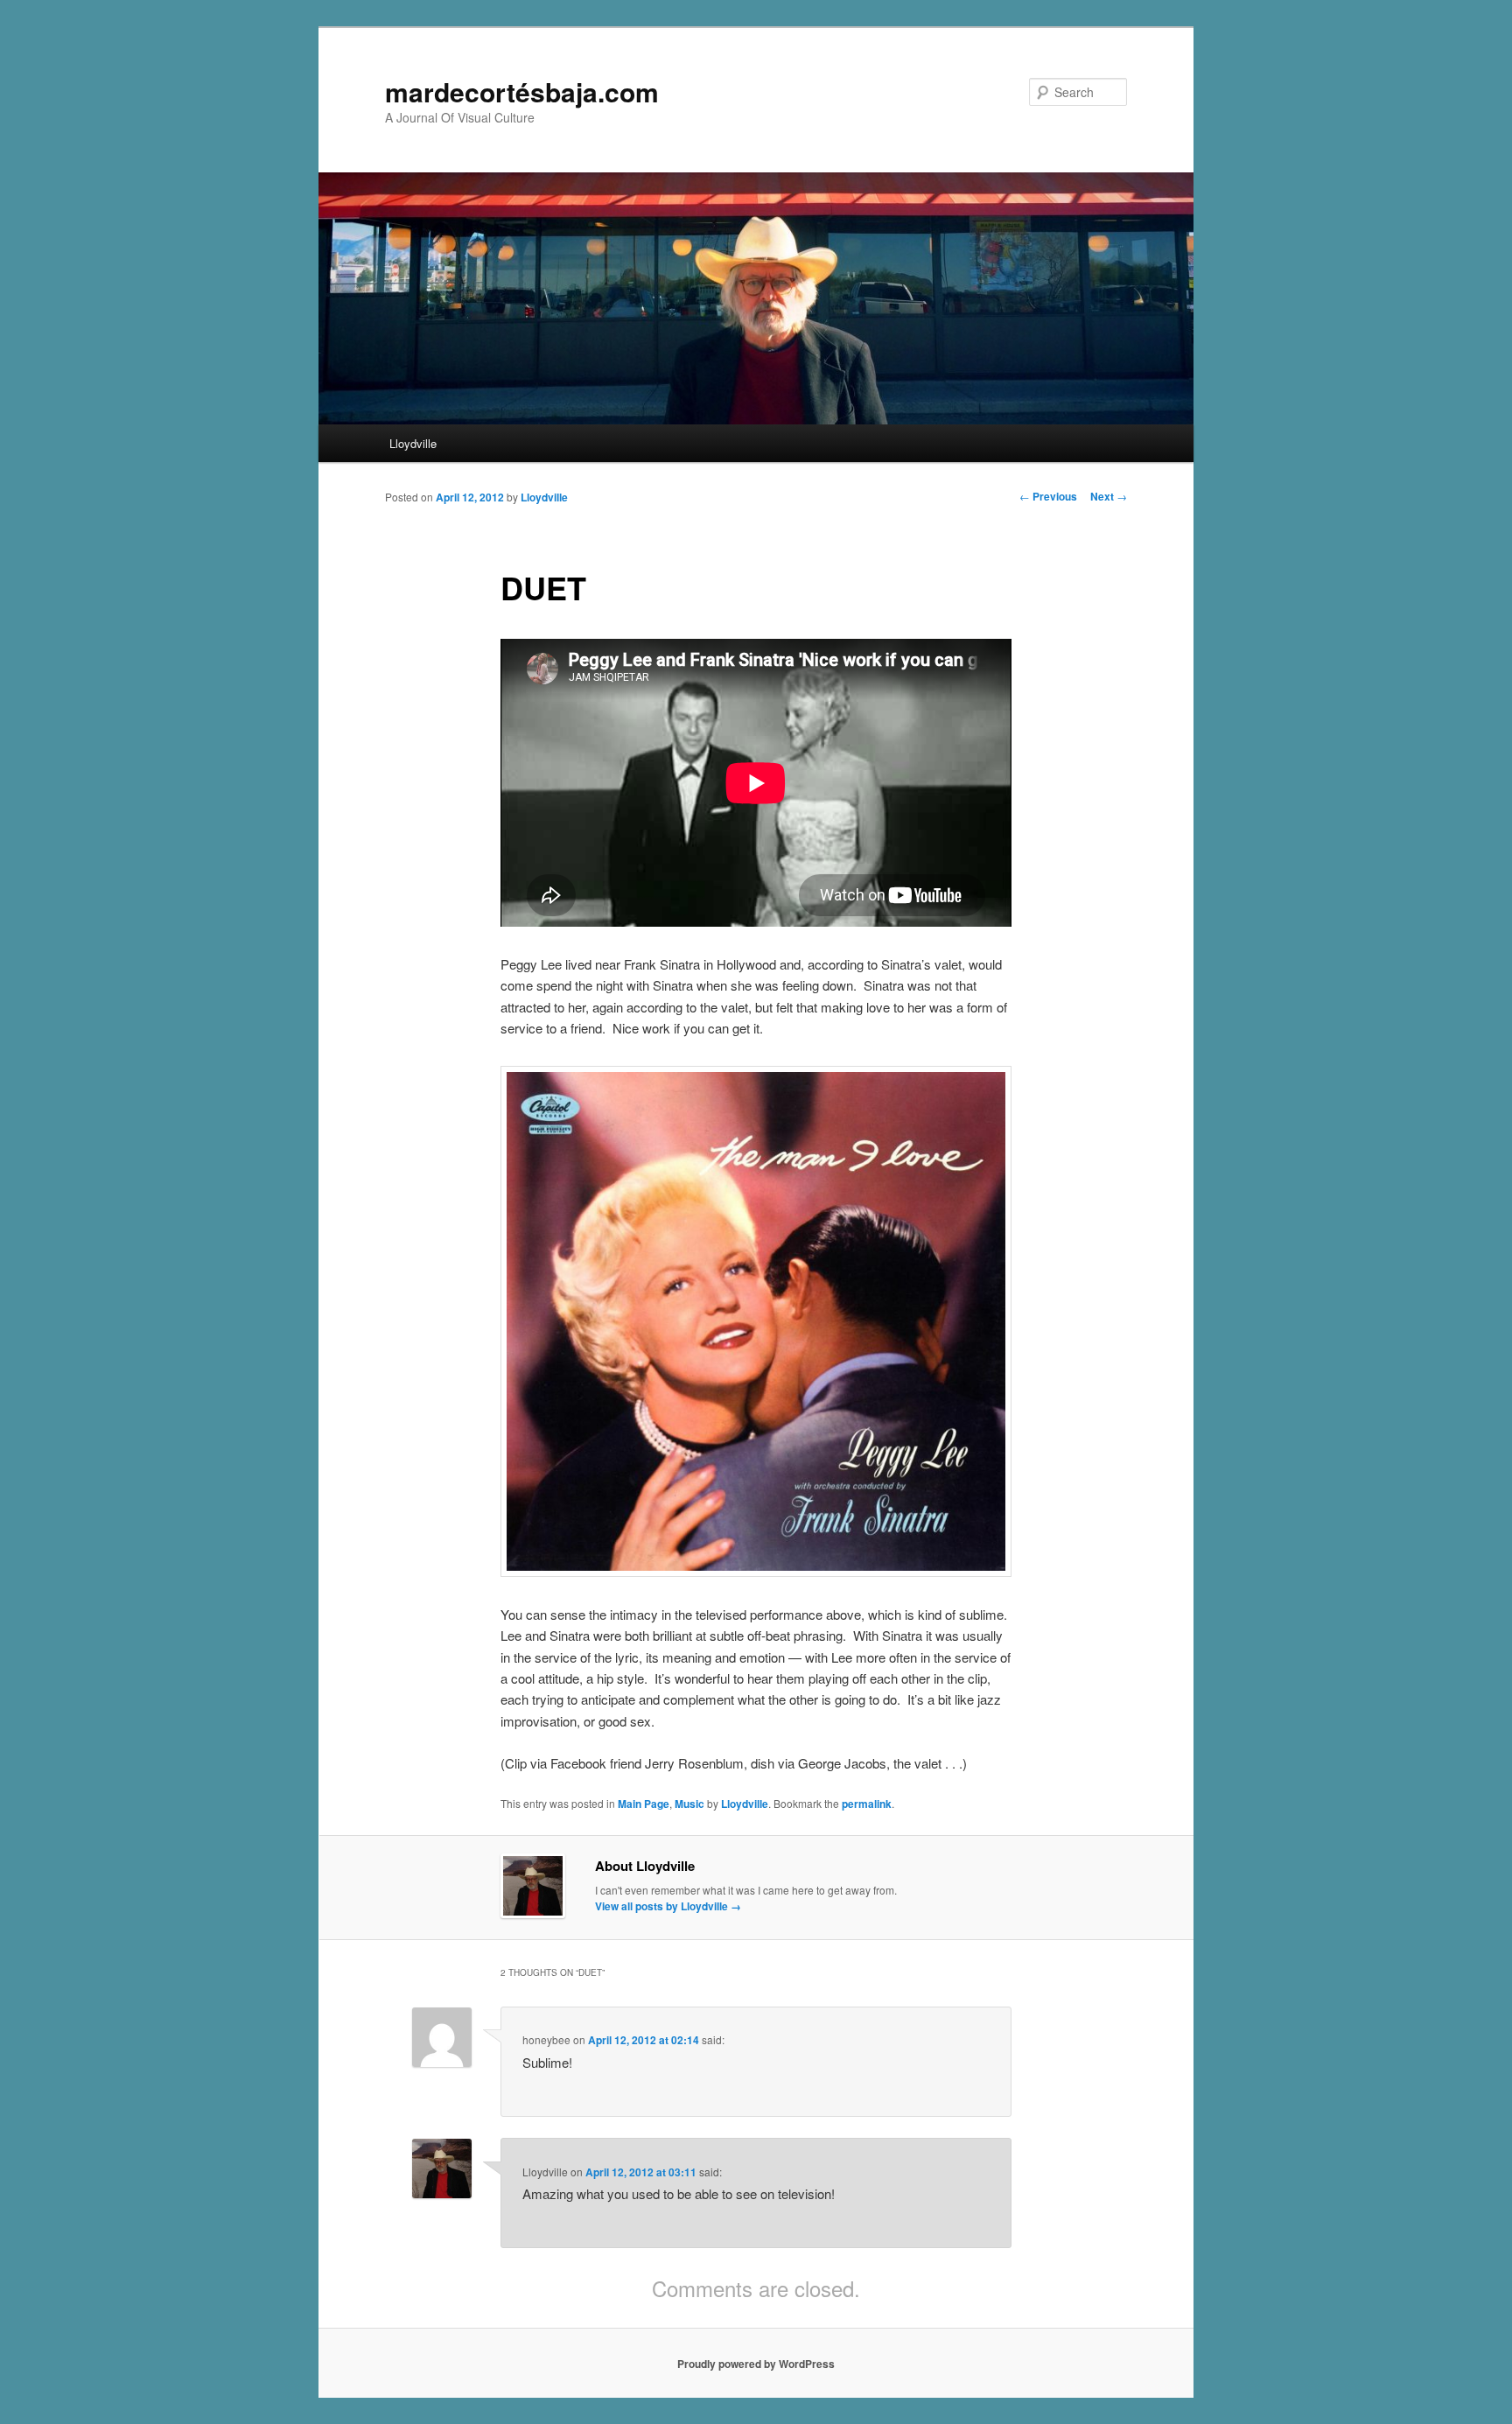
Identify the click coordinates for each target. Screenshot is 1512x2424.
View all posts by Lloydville (668, 1906)
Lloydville (413, 443)
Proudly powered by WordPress (756, 2364)
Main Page (644, 1804)
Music (689, 1804)
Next (1109, 496)
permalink (867, 1804)
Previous (1048, 496)
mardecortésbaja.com (522, 91)
